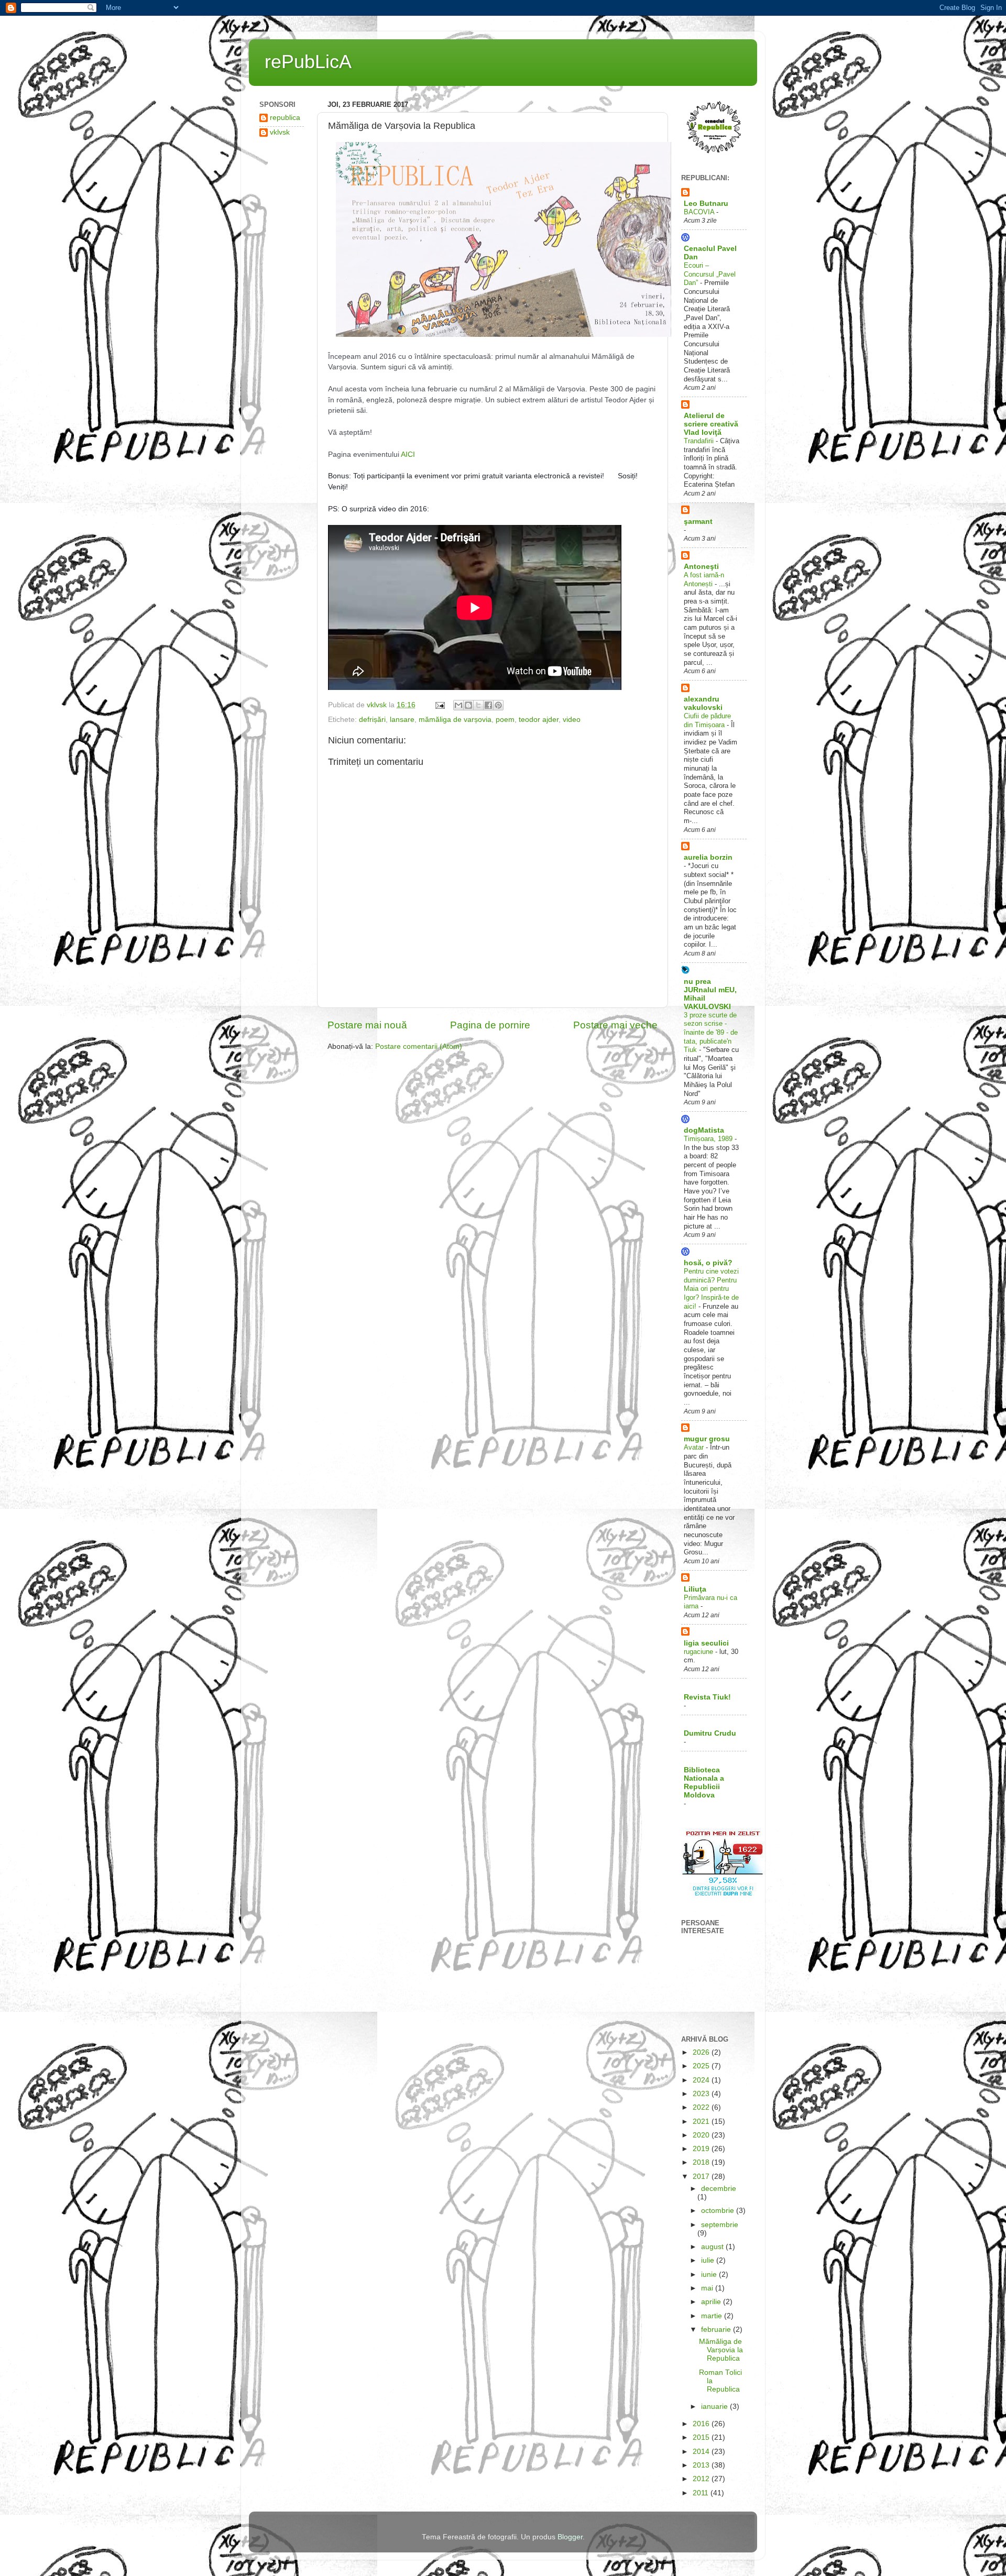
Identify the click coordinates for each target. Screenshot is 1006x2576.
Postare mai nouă (367, 1025)
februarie (717, 2330)
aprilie (712, 2302)
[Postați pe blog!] (468, 705)
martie (713, 2316)
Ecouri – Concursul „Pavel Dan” (710, 274)
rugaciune (699, 1652)
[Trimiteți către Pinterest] (498, 705)
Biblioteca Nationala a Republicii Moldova (704, 1783)
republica (285, 118)
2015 (702, 2437)
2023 (702, 2094)
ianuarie (715, 2407)
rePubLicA (308, 62)
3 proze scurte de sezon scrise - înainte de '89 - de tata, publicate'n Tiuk (711, 1033)
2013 (702, 2465)
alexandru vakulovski (703, 703)
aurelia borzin (708, 857)
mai (708, 2288)
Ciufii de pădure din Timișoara (707, 720)
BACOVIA (700, 212)
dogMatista (704, 1130)
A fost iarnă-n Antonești (704, 579)
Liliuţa (695, 1589)
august (713, 2247)
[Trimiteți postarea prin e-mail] (439, 705)
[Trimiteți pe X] (478, 705)
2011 (702, 2493)
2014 (702, 2452)
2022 (702, 2107)
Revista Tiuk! (707, 1697)
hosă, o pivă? (708, 1263)
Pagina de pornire (490, 1025)
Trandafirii (700, 441)
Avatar (695, 1447)
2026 (702, 2052)
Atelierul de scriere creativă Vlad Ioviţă (711, 424)
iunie (710, 2274)
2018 (702, 2162)
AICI (408, 454)
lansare (402, 720)
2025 (702, 2066)
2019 (702, 2149)
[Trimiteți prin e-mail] (458, 705)
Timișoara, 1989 (709, 1139)
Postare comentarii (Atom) (419, 1046)
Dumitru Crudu (710, 1733)
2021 (702, 2122)
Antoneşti (701, 567)
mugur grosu (707, 1439)
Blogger (570, 2537)
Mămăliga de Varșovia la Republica (721, 2350)
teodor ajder (539, 720)
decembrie (719, 2189)
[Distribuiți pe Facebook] (488, 705)
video (572, 720)
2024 (702, 2080)
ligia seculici (706, 1643)
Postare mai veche (615, 1025)
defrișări (372, 720)
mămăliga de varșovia (455, 720)
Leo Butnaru (706, 204)
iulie (709, 2260)
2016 (702, 2424)
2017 (702, 2177)
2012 (702, 2479)
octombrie (719, 2211)
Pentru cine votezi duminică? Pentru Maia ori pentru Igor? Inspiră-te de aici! (711, 1289)
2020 (702, 2135)
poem (505, 720)
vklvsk (280, 132)
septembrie (720, 2225)
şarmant (698, 522)
